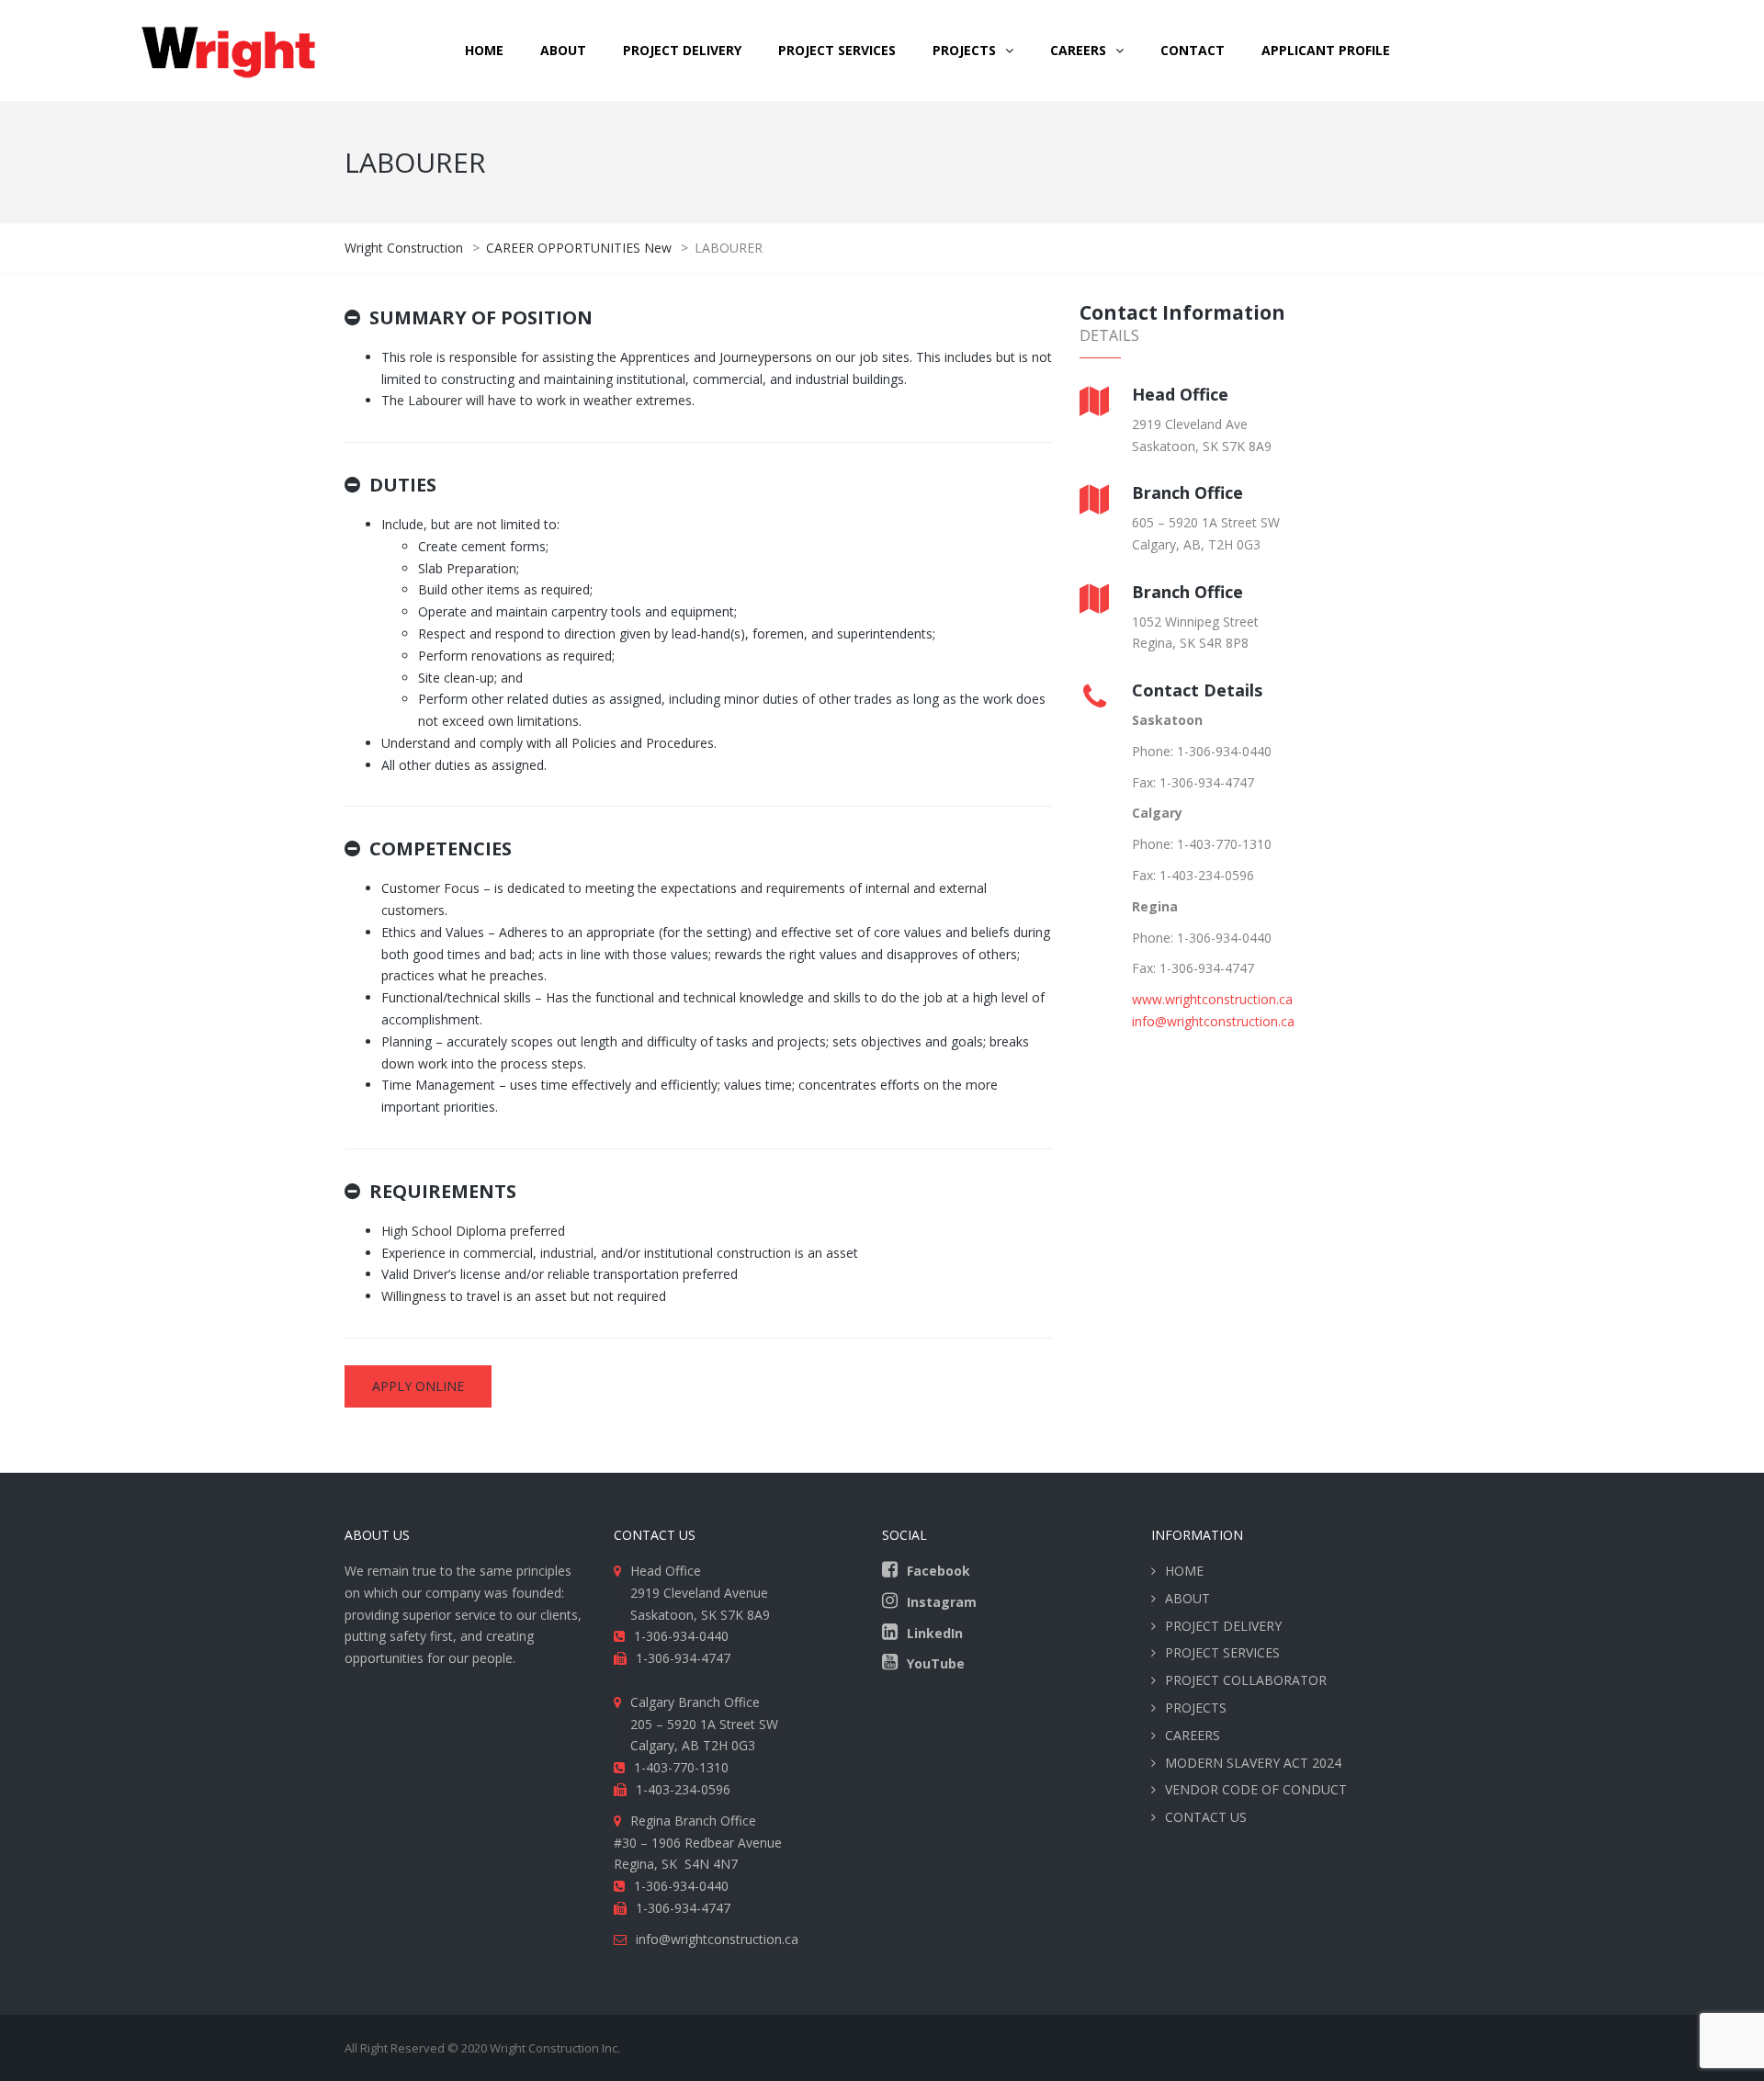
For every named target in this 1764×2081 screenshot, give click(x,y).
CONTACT (1193, 50)
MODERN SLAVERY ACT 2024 (1253, 1763)
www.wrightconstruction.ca (1212, 999)
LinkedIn (935, 1633)
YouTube (936, 1663)
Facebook (939, 1571)
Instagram (942, 1602)
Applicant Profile (1326, 50)
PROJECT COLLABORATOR (1246, 1680)
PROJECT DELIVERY (682, 50)
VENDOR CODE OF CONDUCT (1256, 1789)
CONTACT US (1206, 1817)
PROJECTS (1196, 1708)
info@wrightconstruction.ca (1213, 1021)
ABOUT (563, 50)
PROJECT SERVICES (837, 50)
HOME (484, 50)
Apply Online (418, 1386)
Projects (964, 50)
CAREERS (1078, 50)
